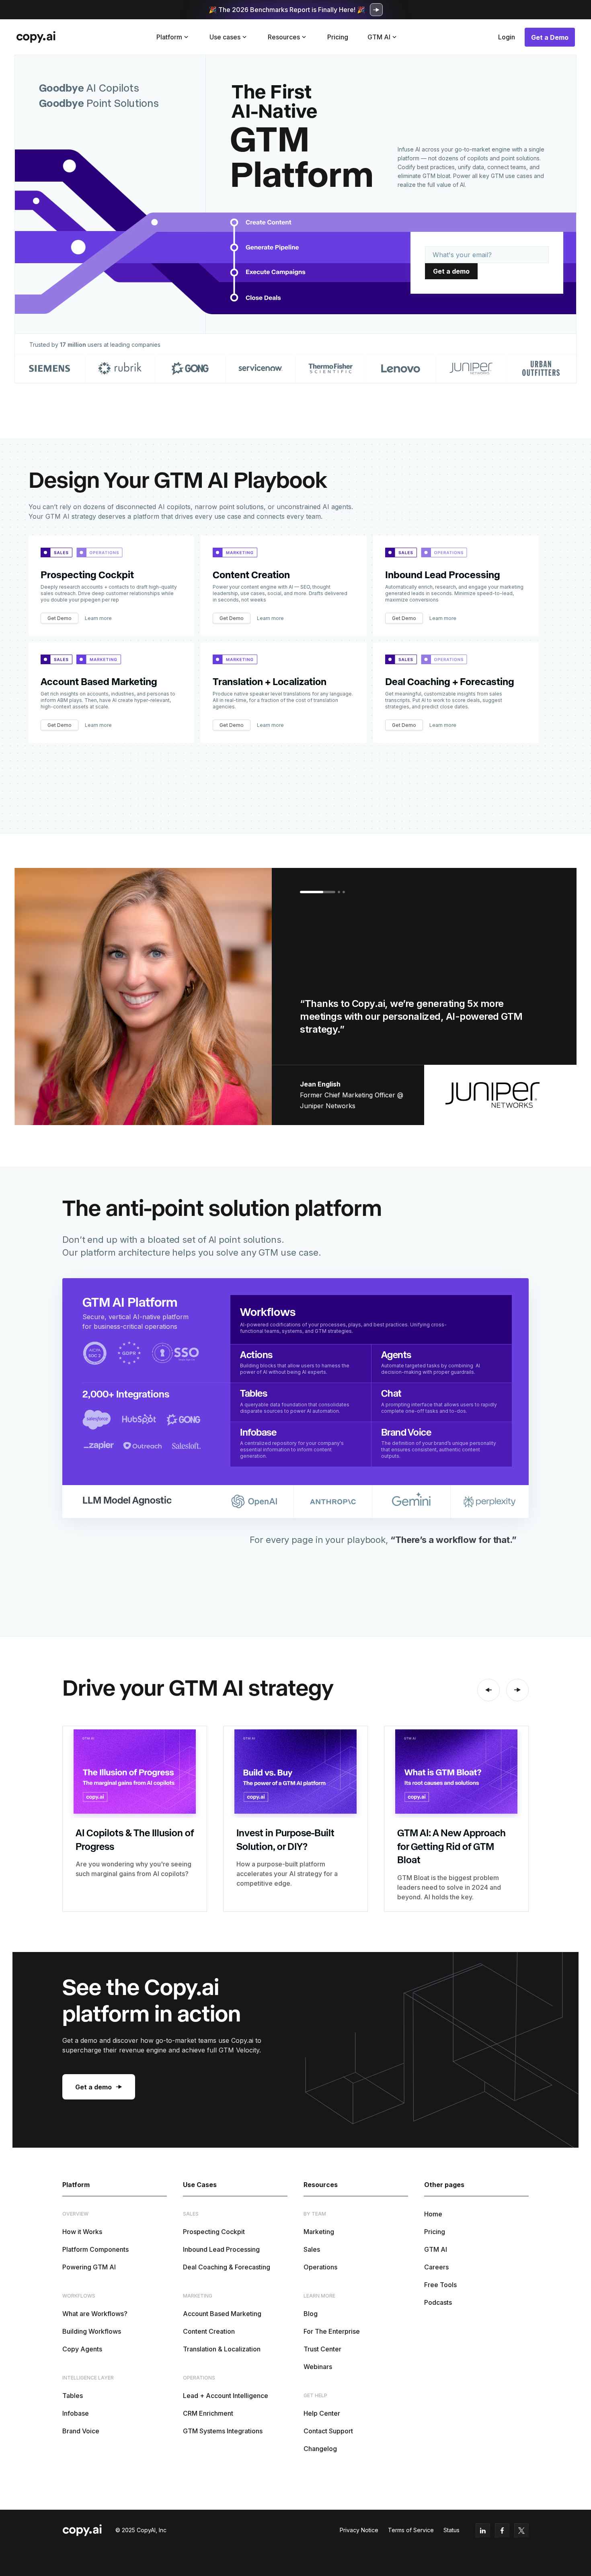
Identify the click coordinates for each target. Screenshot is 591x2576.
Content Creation (209, 2331)
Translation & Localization (222, 2349)
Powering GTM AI (89, 2267)
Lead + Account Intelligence (226, 2396)
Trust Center (322, 2349)
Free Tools (440, 2285)
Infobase (76, 2413)
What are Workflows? (95, 2314)
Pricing (338, 37)
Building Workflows (92, 2331)
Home (433, 2214)
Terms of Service (411, 2530)
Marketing (319, 2232)
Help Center (322, 2413)
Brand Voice (81, 2431)
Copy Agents (82, 2349)
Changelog (320, 2449)
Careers (436, 2267)
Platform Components (95, 2249)
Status (451, 2530)
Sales (312, 2249)
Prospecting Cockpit (214, 2232)
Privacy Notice (359, 2530)
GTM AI (436, 2249)
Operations (320, 2267)
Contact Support (328, 2431)
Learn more (98, 618)
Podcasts (438, 2302)
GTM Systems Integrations (223, 2431)
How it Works (82, 2232)
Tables (73, 2396)
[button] (173, 37)
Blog (311, 2314)
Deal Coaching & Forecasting (227, 2267)
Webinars (318, 2367)
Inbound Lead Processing (221, 2249)
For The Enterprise (332, 2331)
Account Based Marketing (222, 2314)
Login (507, 37)
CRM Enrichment (208, 2413)
